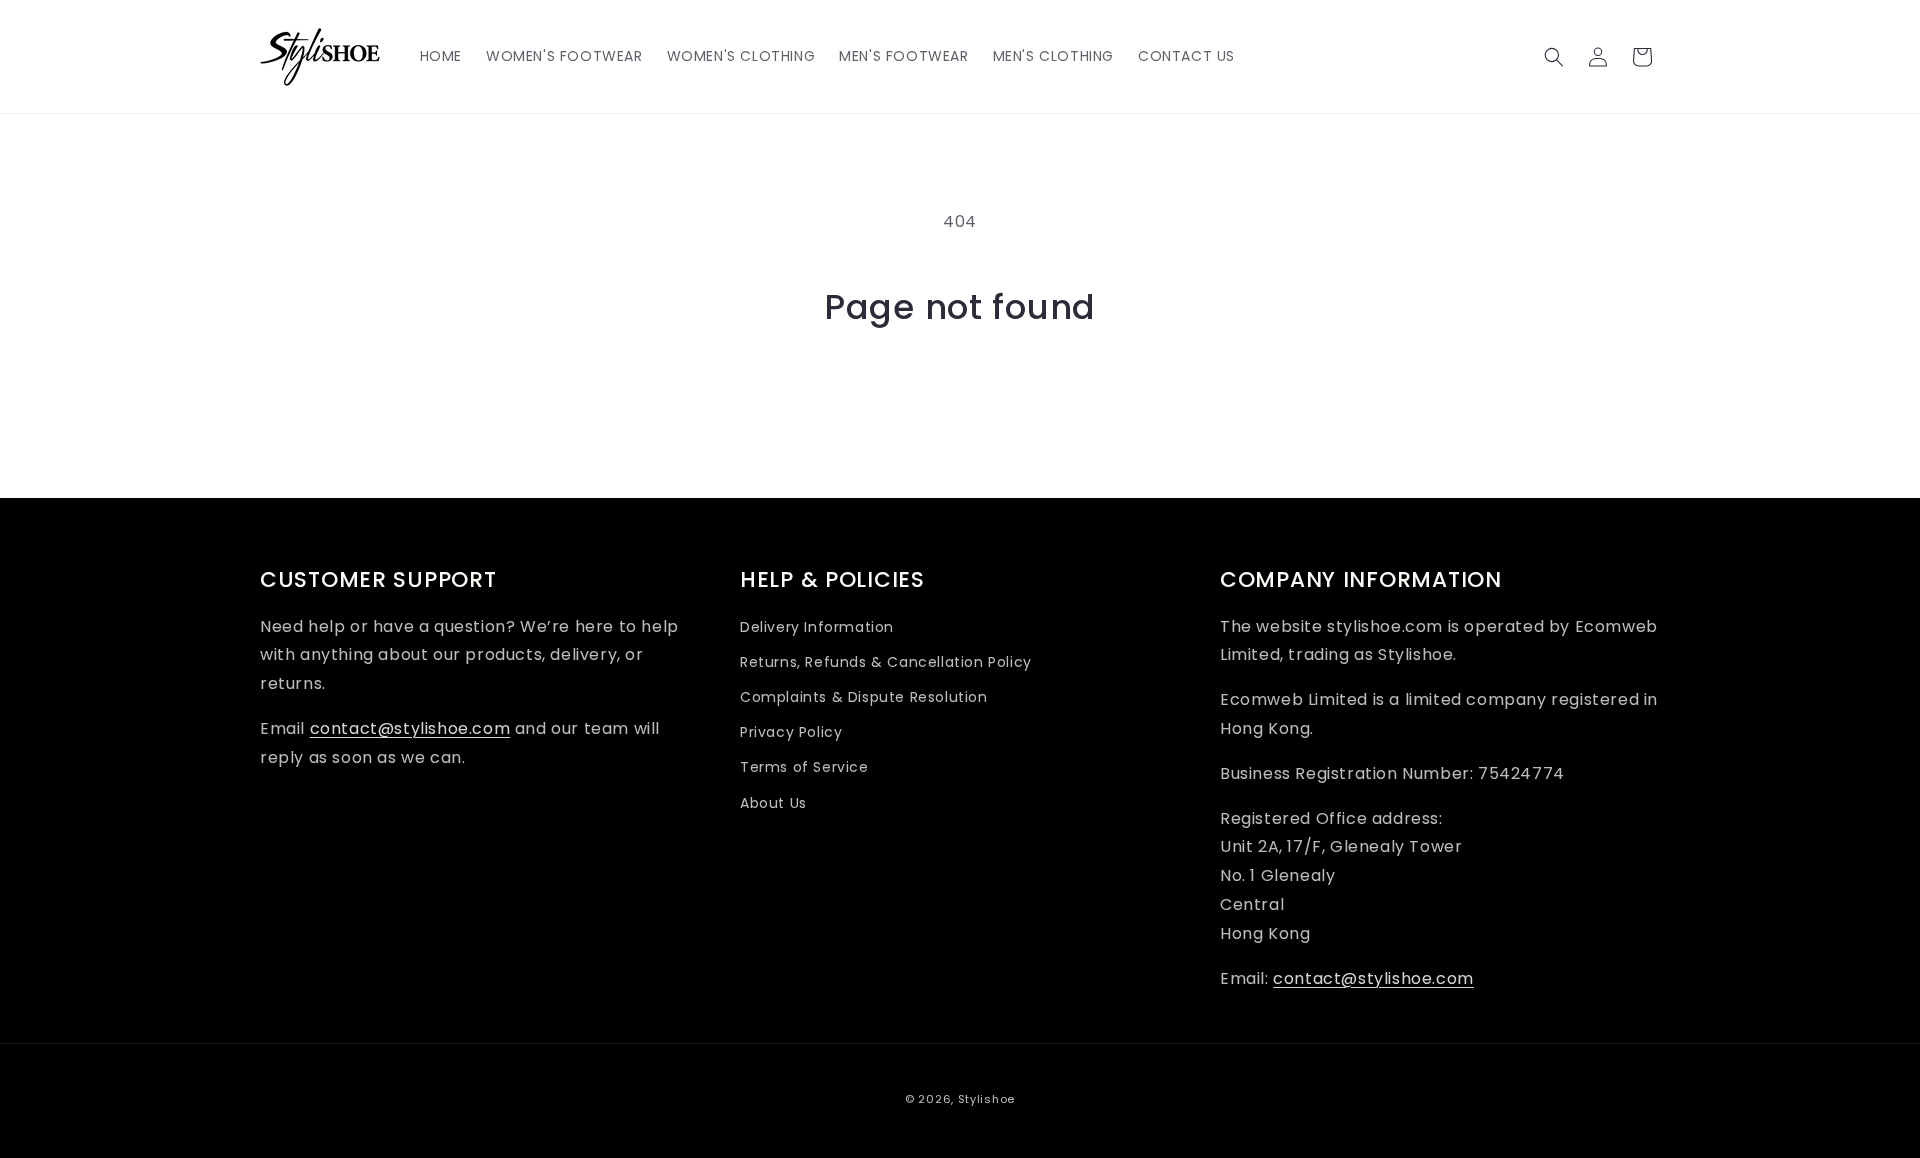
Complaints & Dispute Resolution (864, 697)
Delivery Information (817, 627)
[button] (1554, 57)
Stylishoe (986, 1099)
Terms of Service (804, 767)
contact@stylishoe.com (410, 728)
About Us (773, 803)
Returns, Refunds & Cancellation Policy (886, 662)
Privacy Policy (791, 732)
